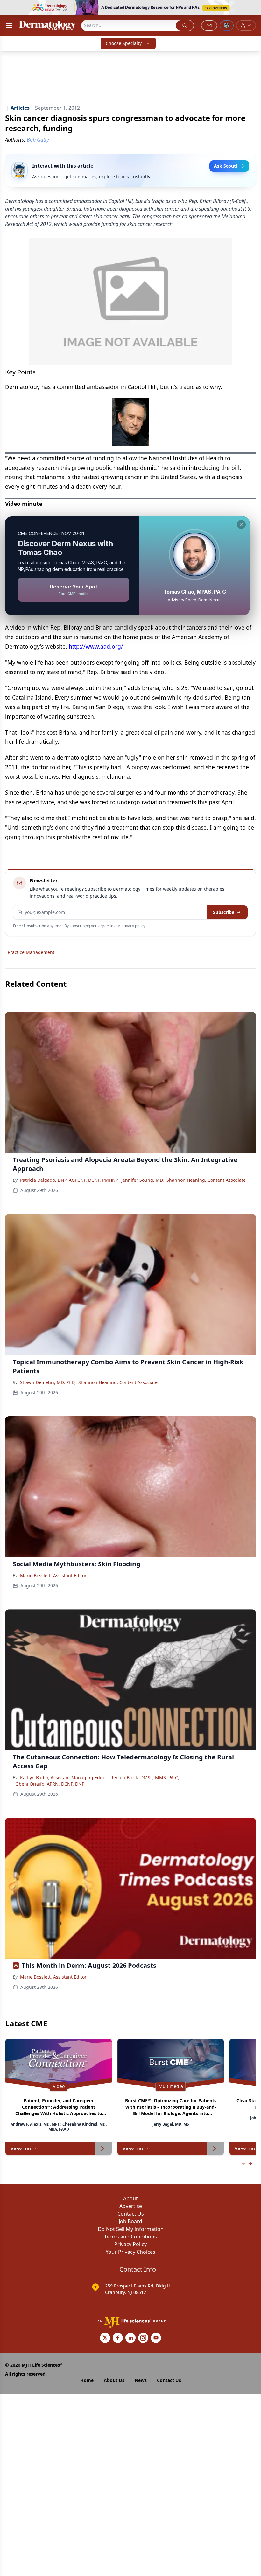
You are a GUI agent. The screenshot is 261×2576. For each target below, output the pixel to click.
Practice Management (31, 952)
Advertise (131, 2206)
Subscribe (224, 912)
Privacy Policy (130, 2244)
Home (87, 2380)
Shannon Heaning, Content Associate (206, 1180)
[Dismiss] (241, 525)
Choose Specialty (124, 43)
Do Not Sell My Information (131, 2229)
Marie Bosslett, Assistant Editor (53, 1575)
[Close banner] (253, 8)
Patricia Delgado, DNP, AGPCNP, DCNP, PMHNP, (69, 1180)
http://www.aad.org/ (96, 646)
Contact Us (131, 2214)
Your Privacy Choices (130, 2252)
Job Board (130, 2221)
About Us (114, 2380)
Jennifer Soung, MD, (143, 1180)
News (141, 2380)
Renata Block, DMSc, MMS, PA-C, (145, 1777)
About (130, 2198)
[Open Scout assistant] (227, 25)
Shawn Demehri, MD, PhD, (48, 1382)
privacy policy (133, 926)
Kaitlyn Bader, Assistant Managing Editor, (64, 1777)
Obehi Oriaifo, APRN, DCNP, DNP (50, 1784)
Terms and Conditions (130, 2237)
